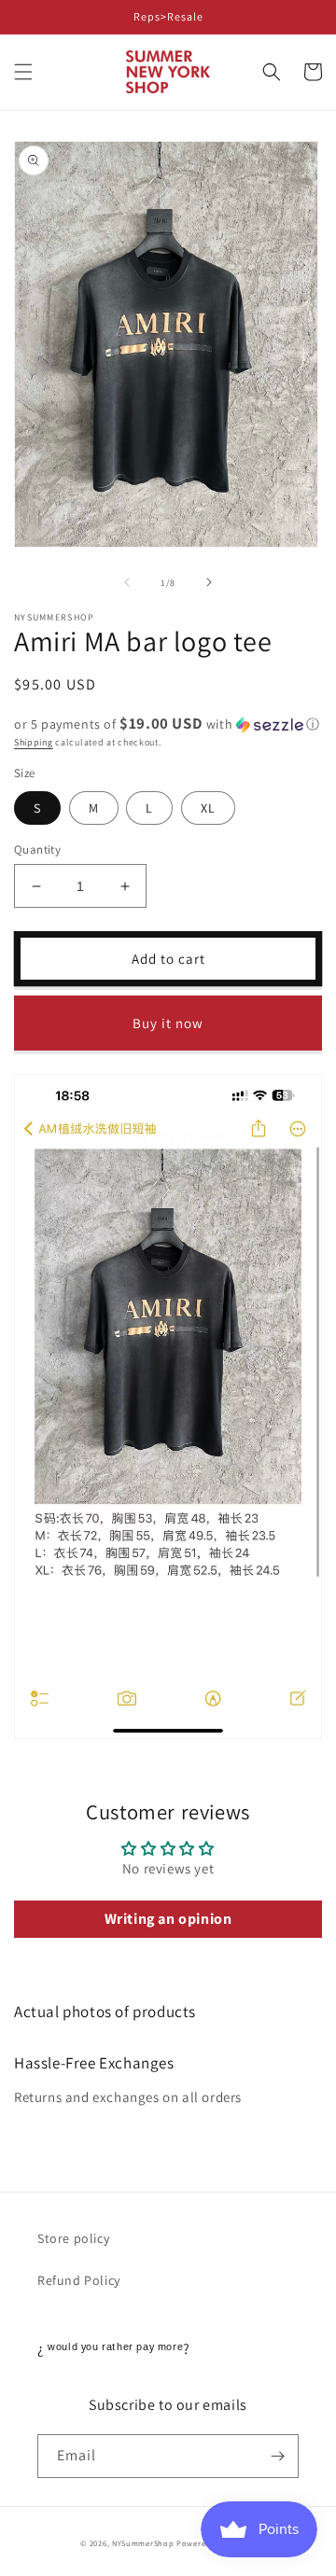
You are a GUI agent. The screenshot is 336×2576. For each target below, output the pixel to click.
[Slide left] (127, 582)
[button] (23, 72)
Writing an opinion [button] (168, 1919)
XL (208, 808)
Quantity (37, 849)
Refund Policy (79, 2280)
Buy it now (168, 1023)
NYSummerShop (143, 2543)
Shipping (34, 742)
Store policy (73, 2238)
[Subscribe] (277, 2456)
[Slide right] (209, 582)
